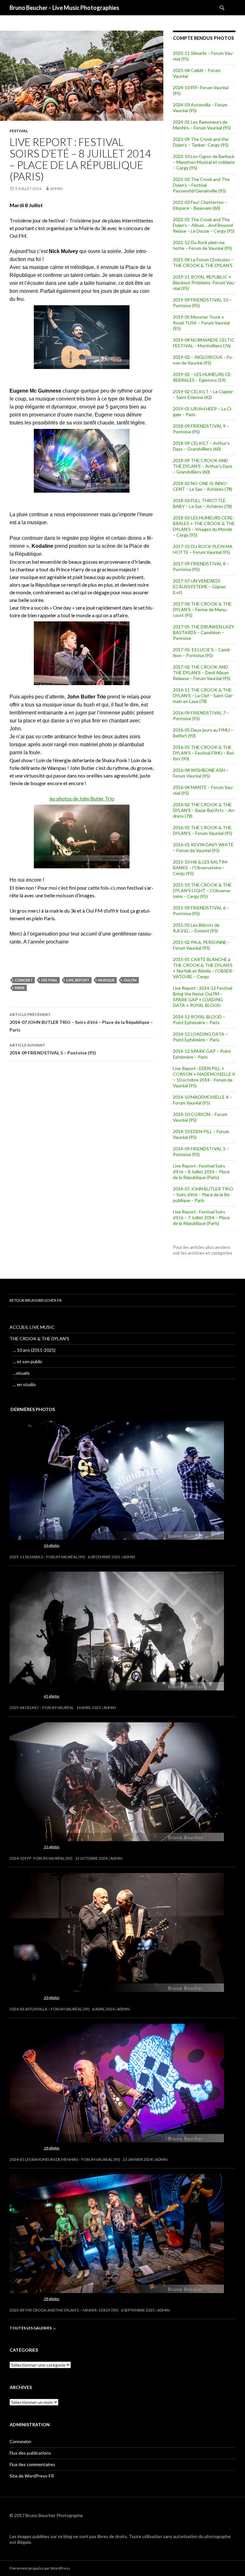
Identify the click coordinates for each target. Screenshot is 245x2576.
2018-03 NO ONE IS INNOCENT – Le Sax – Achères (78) (203, 486)
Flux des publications (30, 2453)
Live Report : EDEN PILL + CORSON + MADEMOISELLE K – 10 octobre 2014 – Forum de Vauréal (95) (204, 1077)
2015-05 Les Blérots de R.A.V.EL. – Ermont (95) (196, 928)
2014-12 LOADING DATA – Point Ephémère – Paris (200, 1037)
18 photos (52, 2148)
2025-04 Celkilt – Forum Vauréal (42, 1708)
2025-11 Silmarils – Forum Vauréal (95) (47, 1557)
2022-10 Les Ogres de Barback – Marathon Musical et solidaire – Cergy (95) (204, 162)
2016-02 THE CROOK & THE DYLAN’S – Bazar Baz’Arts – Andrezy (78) (204, 810)
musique (106, 980)
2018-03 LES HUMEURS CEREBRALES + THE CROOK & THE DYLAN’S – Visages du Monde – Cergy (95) (204, 526)
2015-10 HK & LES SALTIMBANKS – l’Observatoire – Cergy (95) (201, 868)
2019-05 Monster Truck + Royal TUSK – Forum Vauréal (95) (201, 323)
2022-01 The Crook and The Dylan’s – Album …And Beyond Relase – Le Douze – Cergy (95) (204, 225)
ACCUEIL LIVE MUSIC (32, 1327)
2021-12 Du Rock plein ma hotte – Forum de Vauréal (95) (202, 245)
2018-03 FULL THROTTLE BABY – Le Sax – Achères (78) (202, 503)
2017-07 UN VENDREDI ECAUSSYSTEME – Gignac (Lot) (200, 586)
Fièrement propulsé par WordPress (40, 2568)
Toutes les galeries (33, 2328)
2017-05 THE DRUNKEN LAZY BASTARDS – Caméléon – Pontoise (204, 632)
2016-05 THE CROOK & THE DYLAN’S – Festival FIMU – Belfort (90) (204, 753)
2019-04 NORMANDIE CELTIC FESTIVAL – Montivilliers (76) (204, 343)
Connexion (20, 2441)
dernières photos (33, 1409)
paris (20, 988)
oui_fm (130, 980)
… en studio (24, 1384)
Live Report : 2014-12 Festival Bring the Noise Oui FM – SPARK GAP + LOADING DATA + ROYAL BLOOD (203, 997)
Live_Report (78, 980)
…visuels (21, 1373)
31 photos (52, 1847)
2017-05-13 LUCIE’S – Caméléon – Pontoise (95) (202, 652)
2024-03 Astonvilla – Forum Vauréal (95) (50, 2009)
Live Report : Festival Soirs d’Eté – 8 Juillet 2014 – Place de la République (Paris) (201, 1172)
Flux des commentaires (32, 2464)
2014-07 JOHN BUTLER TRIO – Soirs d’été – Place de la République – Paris (81, 1022)
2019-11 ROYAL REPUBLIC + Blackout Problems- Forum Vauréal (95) (204, 282)
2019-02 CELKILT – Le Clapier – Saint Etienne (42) (203, 394)
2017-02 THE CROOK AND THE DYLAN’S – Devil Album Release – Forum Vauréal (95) (202, 673)
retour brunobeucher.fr (36, 1300)
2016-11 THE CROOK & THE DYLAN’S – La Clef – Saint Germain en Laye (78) (203, 695)
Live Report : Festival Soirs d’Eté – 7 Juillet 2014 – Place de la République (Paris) (201, 1217)
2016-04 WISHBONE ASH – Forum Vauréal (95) (201, 773)
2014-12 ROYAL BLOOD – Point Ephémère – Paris (199, 1020)
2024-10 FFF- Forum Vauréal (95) (41, 1858)
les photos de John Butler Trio (82, 798)
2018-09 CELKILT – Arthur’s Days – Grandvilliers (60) (201, 446)
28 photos (52, 2299)
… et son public (28, 1361)
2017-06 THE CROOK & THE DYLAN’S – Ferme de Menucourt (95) (202, 609)
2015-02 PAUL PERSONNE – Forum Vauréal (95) (201, 945)
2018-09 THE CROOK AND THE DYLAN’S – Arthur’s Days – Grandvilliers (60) (203, 466)
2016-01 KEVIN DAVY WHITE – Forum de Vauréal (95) (203, 847)
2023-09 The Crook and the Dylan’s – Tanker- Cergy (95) (201, 142)
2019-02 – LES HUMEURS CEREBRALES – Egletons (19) (203, 377)
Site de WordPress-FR (32, 2476)
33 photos (52, 1997)
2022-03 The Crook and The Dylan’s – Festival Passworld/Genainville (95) (201, 185)
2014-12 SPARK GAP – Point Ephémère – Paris (202, 1054)
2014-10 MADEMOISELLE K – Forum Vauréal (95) (203, 1100)
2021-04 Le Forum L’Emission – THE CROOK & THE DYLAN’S (203, 262)
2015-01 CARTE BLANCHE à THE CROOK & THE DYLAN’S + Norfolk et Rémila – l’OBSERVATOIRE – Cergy (203, 968)
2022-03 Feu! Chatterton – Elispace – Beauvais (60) (200, 205)
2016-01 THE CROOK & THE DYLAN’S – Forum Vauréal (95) (203, 830)
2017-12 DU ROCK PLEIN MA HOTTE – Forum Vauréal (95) (203, 549)
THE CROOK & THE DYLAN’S (39, 1339)
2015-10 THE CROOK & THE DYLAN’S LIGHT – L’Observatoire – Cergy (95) (202, 890)
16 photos (52, 1545)
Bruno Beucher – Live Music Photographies (64, 8)
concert (24, 980)
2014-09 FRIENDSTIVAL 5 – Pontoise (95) (53, 1049)
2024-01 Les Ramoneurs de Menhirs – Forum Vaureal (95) (202, 125)
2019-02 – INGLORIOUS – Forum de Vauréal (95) (203, 360)
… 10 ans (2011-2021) (34, 1350)
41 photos (52, 1696)
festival (19, 131)
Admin (56, 188)
